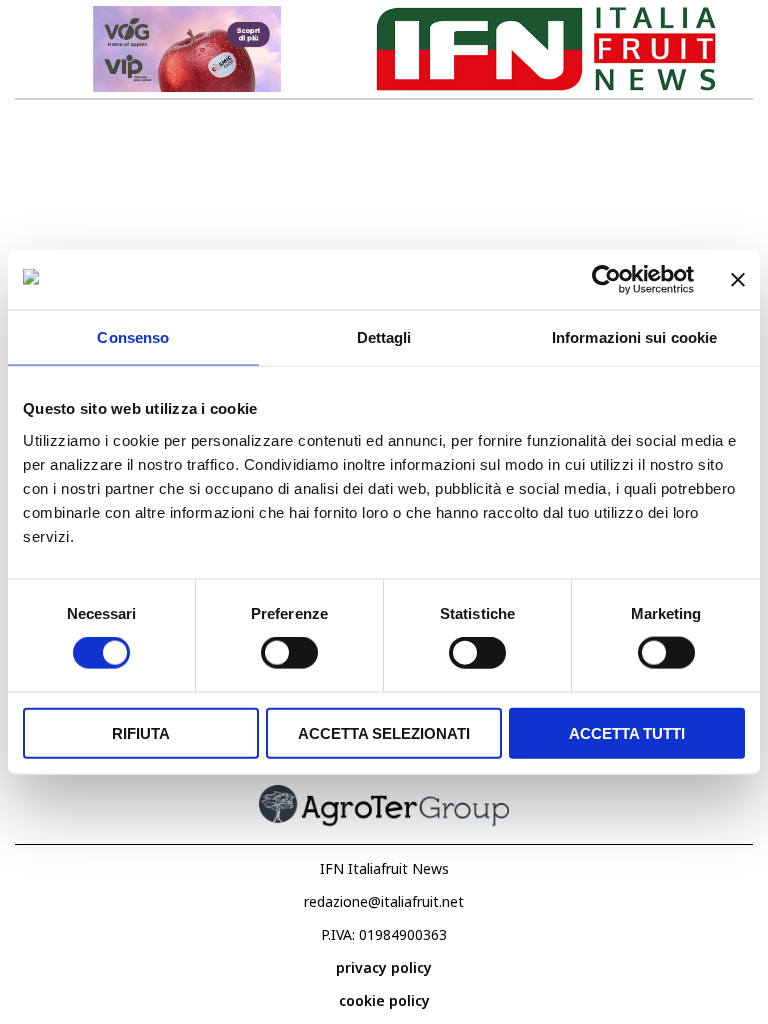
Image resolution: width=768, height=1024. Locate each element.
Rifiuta (141, 732)
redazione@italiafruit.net (384, 901)
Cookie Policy (384, 1000)
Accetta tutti (627, 732)
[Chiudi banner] (738, 280)
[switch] (289, 653)
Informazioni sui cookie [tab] (634, 337)
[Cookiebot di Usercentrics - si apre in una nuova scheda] (606, 280)
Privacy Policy (384, 967)
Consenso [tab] (133, 337)
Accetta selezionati (384, 732)
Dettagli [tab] (384, 337)
